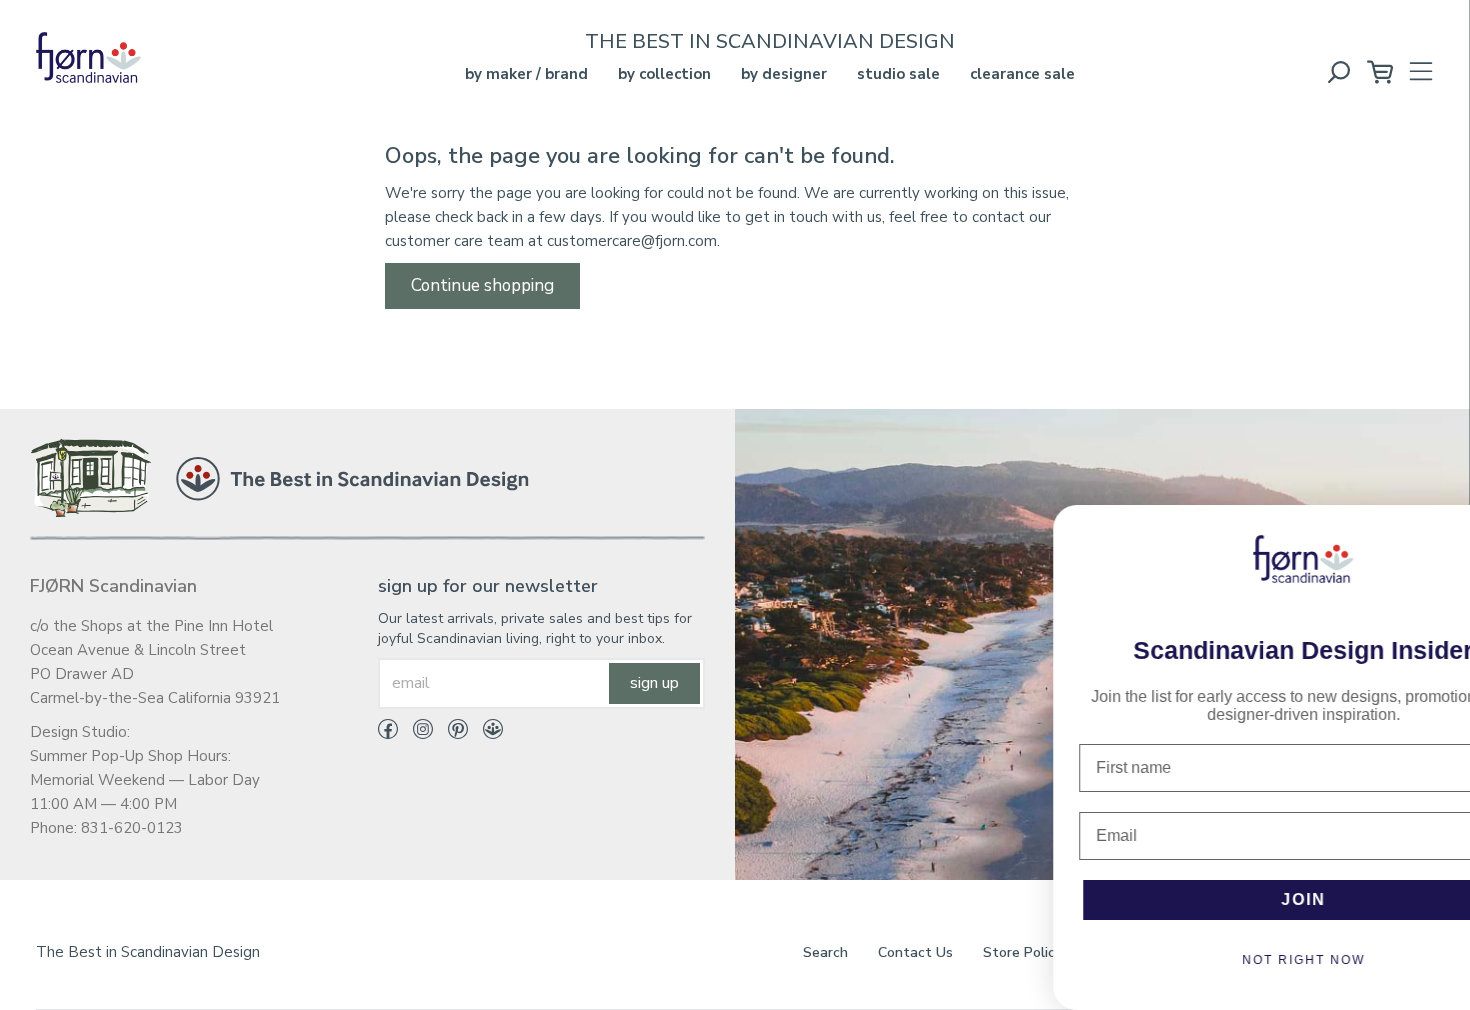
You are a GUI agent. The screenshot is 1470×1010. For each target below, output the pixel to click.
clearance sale (1022, 74)
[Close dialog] (1441, 530)
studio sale (898, 74)
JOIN (1220, 899)
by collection (664, 74)
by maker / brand (526, 74)
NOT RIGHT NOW (1220, 960)
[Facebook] (388, 733)
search (825, 952)
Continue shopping (482, 285)
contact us (915, 952)
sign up (654, 683)
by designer (784, 74)
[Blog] (485, 733)
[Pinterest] (450, 733)
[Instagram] (415, 733)
